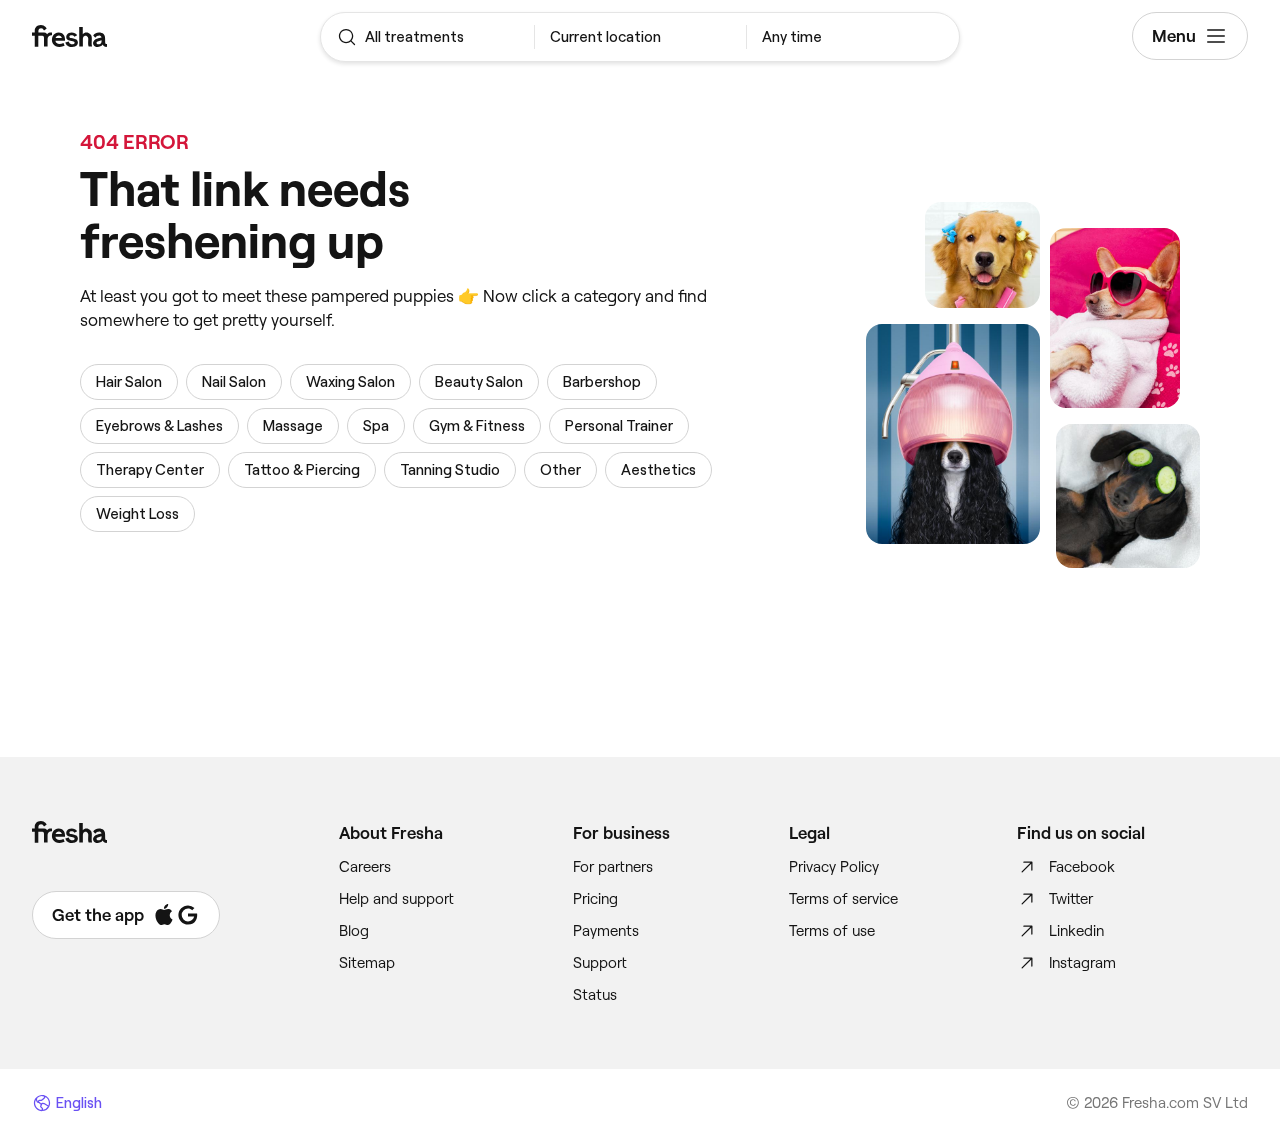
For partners (613, 867)
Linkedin (1076, 931)
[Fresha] (133, 36)
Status (595, 995)
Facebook (1082, 867)
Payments (606, 931)
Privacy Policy (834, 867)
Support (600, 963)
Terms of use (832, 931)
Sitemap (367, 963)
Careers (365, 867)
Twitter (1071, 899)
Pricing (595, 899)
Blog (354, 931)
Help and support (396, 899)
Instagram (1082, 963)
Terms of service (843, 899)
